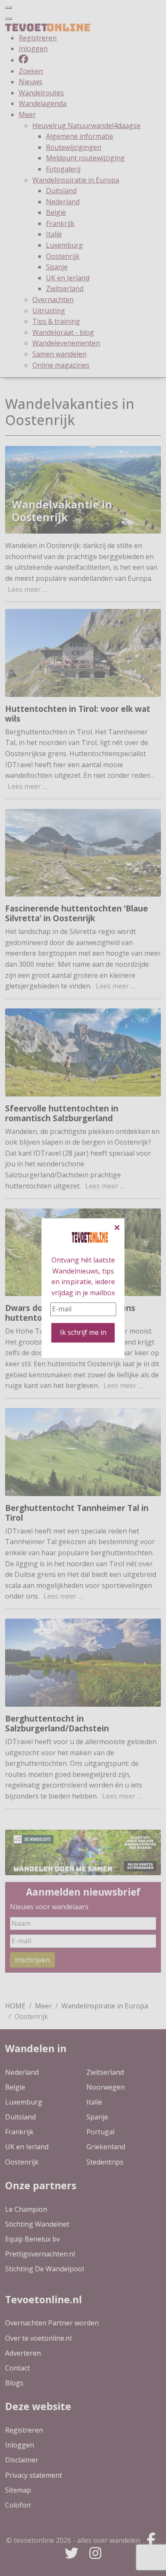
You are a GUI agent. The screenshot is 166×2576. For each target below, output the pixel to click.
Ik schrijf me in (83, 1332)
